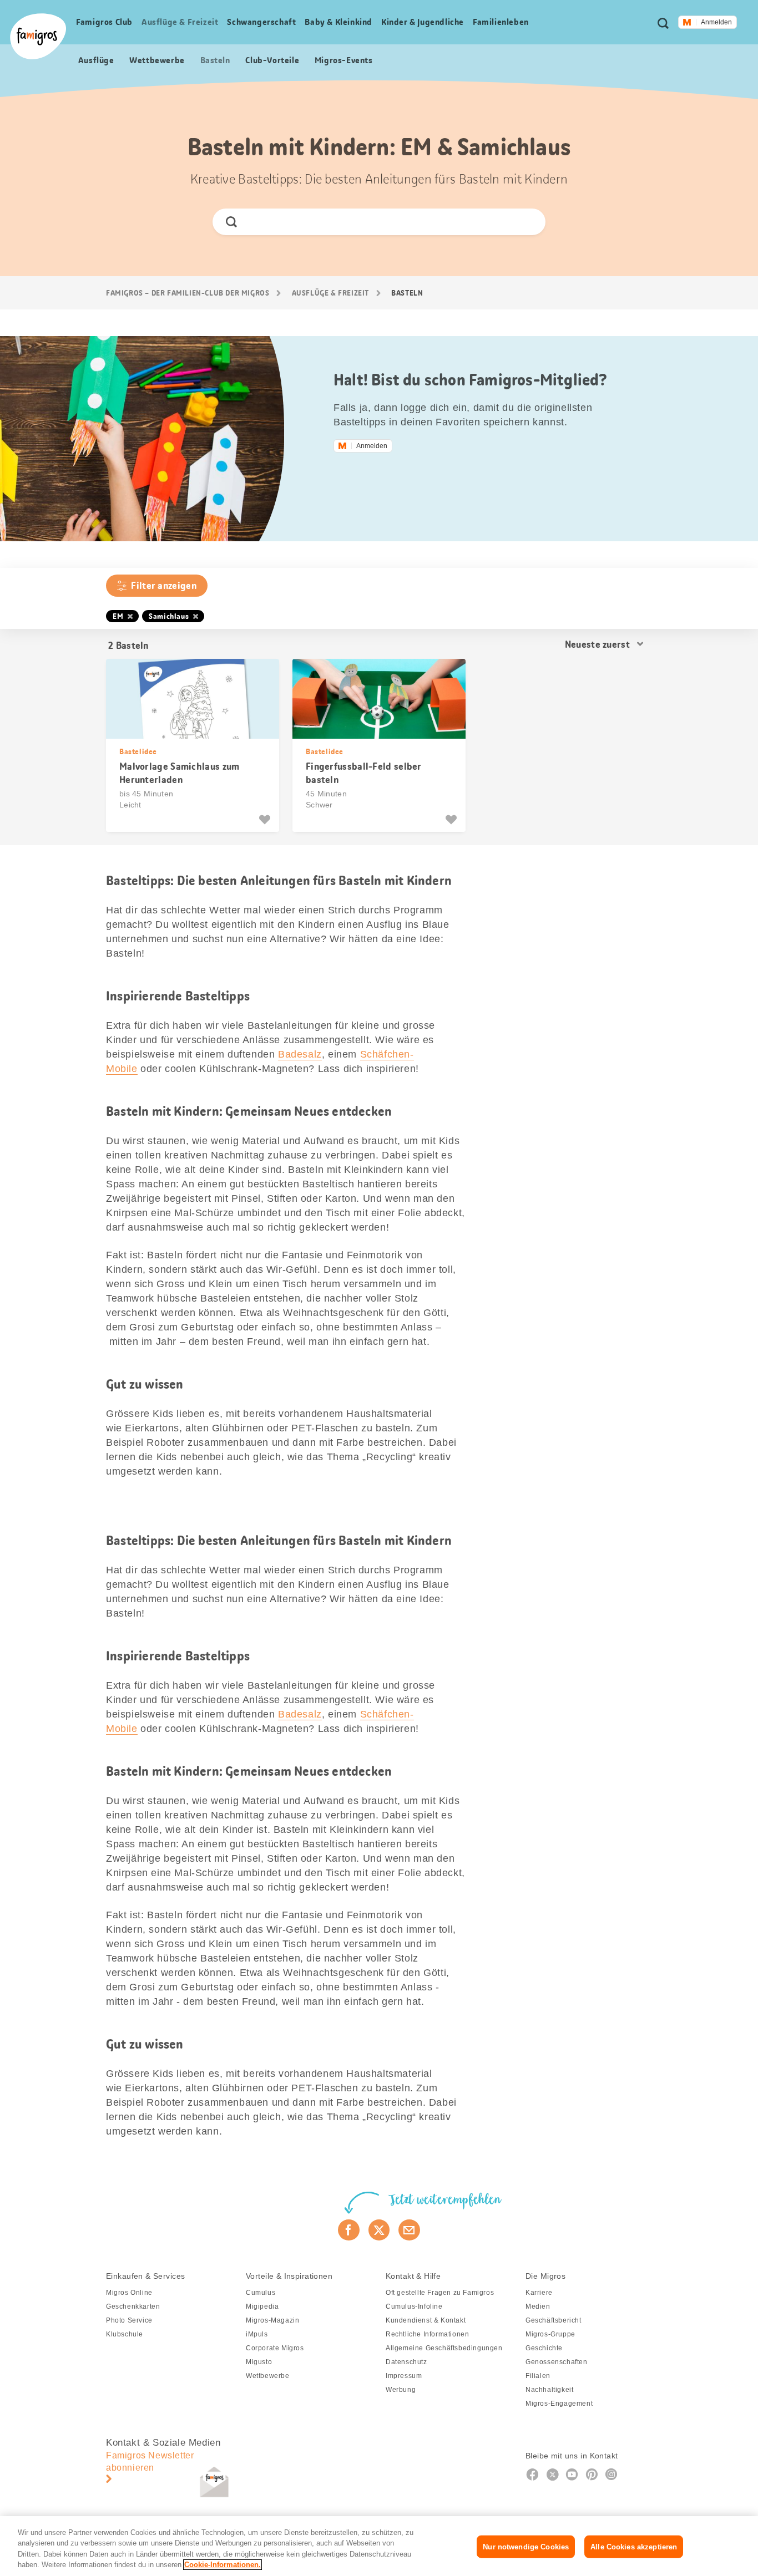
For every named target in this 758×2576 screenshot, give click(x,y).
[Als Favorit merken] (266, 820)
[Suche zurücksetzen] (528, 222)
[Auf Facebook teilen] (349, 2230)
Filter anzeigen (164, 586)
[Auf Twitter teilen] (379, 2230)
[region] (379, 2546)
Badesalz (300, 1054)
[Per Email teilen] (409, 2230)
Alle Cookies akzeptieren (634, 2547)
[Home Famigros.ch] (38, 36)
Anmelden (716, 22)
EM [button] (118, 616)
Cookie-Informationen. (223, 2565)
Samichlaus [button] (169, 616)
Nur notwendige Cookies (526, 2547)
